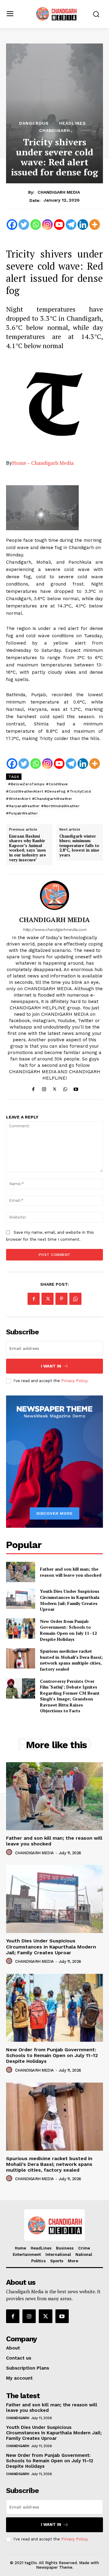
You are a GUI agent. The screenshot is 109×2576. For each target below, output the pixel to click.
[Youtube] (59, 225)
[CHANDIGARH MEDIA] (54, 895)
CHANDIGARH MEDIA (59, 192)
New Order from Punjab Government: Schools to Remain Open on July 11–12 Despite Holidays (68, 1630)
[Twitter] (24, 225)
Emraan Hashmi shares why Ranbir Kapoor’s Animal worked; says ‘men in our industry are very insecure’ (28, 848)
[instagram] (44, 1088)
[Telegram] (71, 225)
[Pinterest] (61, 1299)
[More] (95, 225)
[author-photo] (10, 1852)
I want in (51, 1366)
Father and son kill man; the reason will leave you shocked (71, 1572)
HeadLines (73, 123)
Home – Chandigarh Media (43, 463)
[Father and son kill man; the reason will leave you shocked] (21, 1572)
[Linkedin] (83, 225)
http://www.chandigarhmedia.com (54, 930)
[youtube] (76, 1088)
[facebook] (33, 1088)
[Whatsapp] (36, 225)
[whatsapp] (65, 1088)
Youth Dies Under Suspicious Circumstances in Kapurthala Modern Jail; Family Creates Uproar (70, 1600)
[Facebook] (12, 225)
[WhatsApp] (75, 1299)
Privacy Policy (74, 1381)
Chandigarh (54, 130)
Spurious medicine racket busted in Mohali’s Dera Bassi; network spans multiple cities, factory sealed (71, 1660)
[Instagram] (47, 225)
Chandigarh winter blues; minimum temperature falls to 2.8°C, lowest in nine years (79, 846)
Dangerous (34, 123)
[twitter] (55, 1088)
